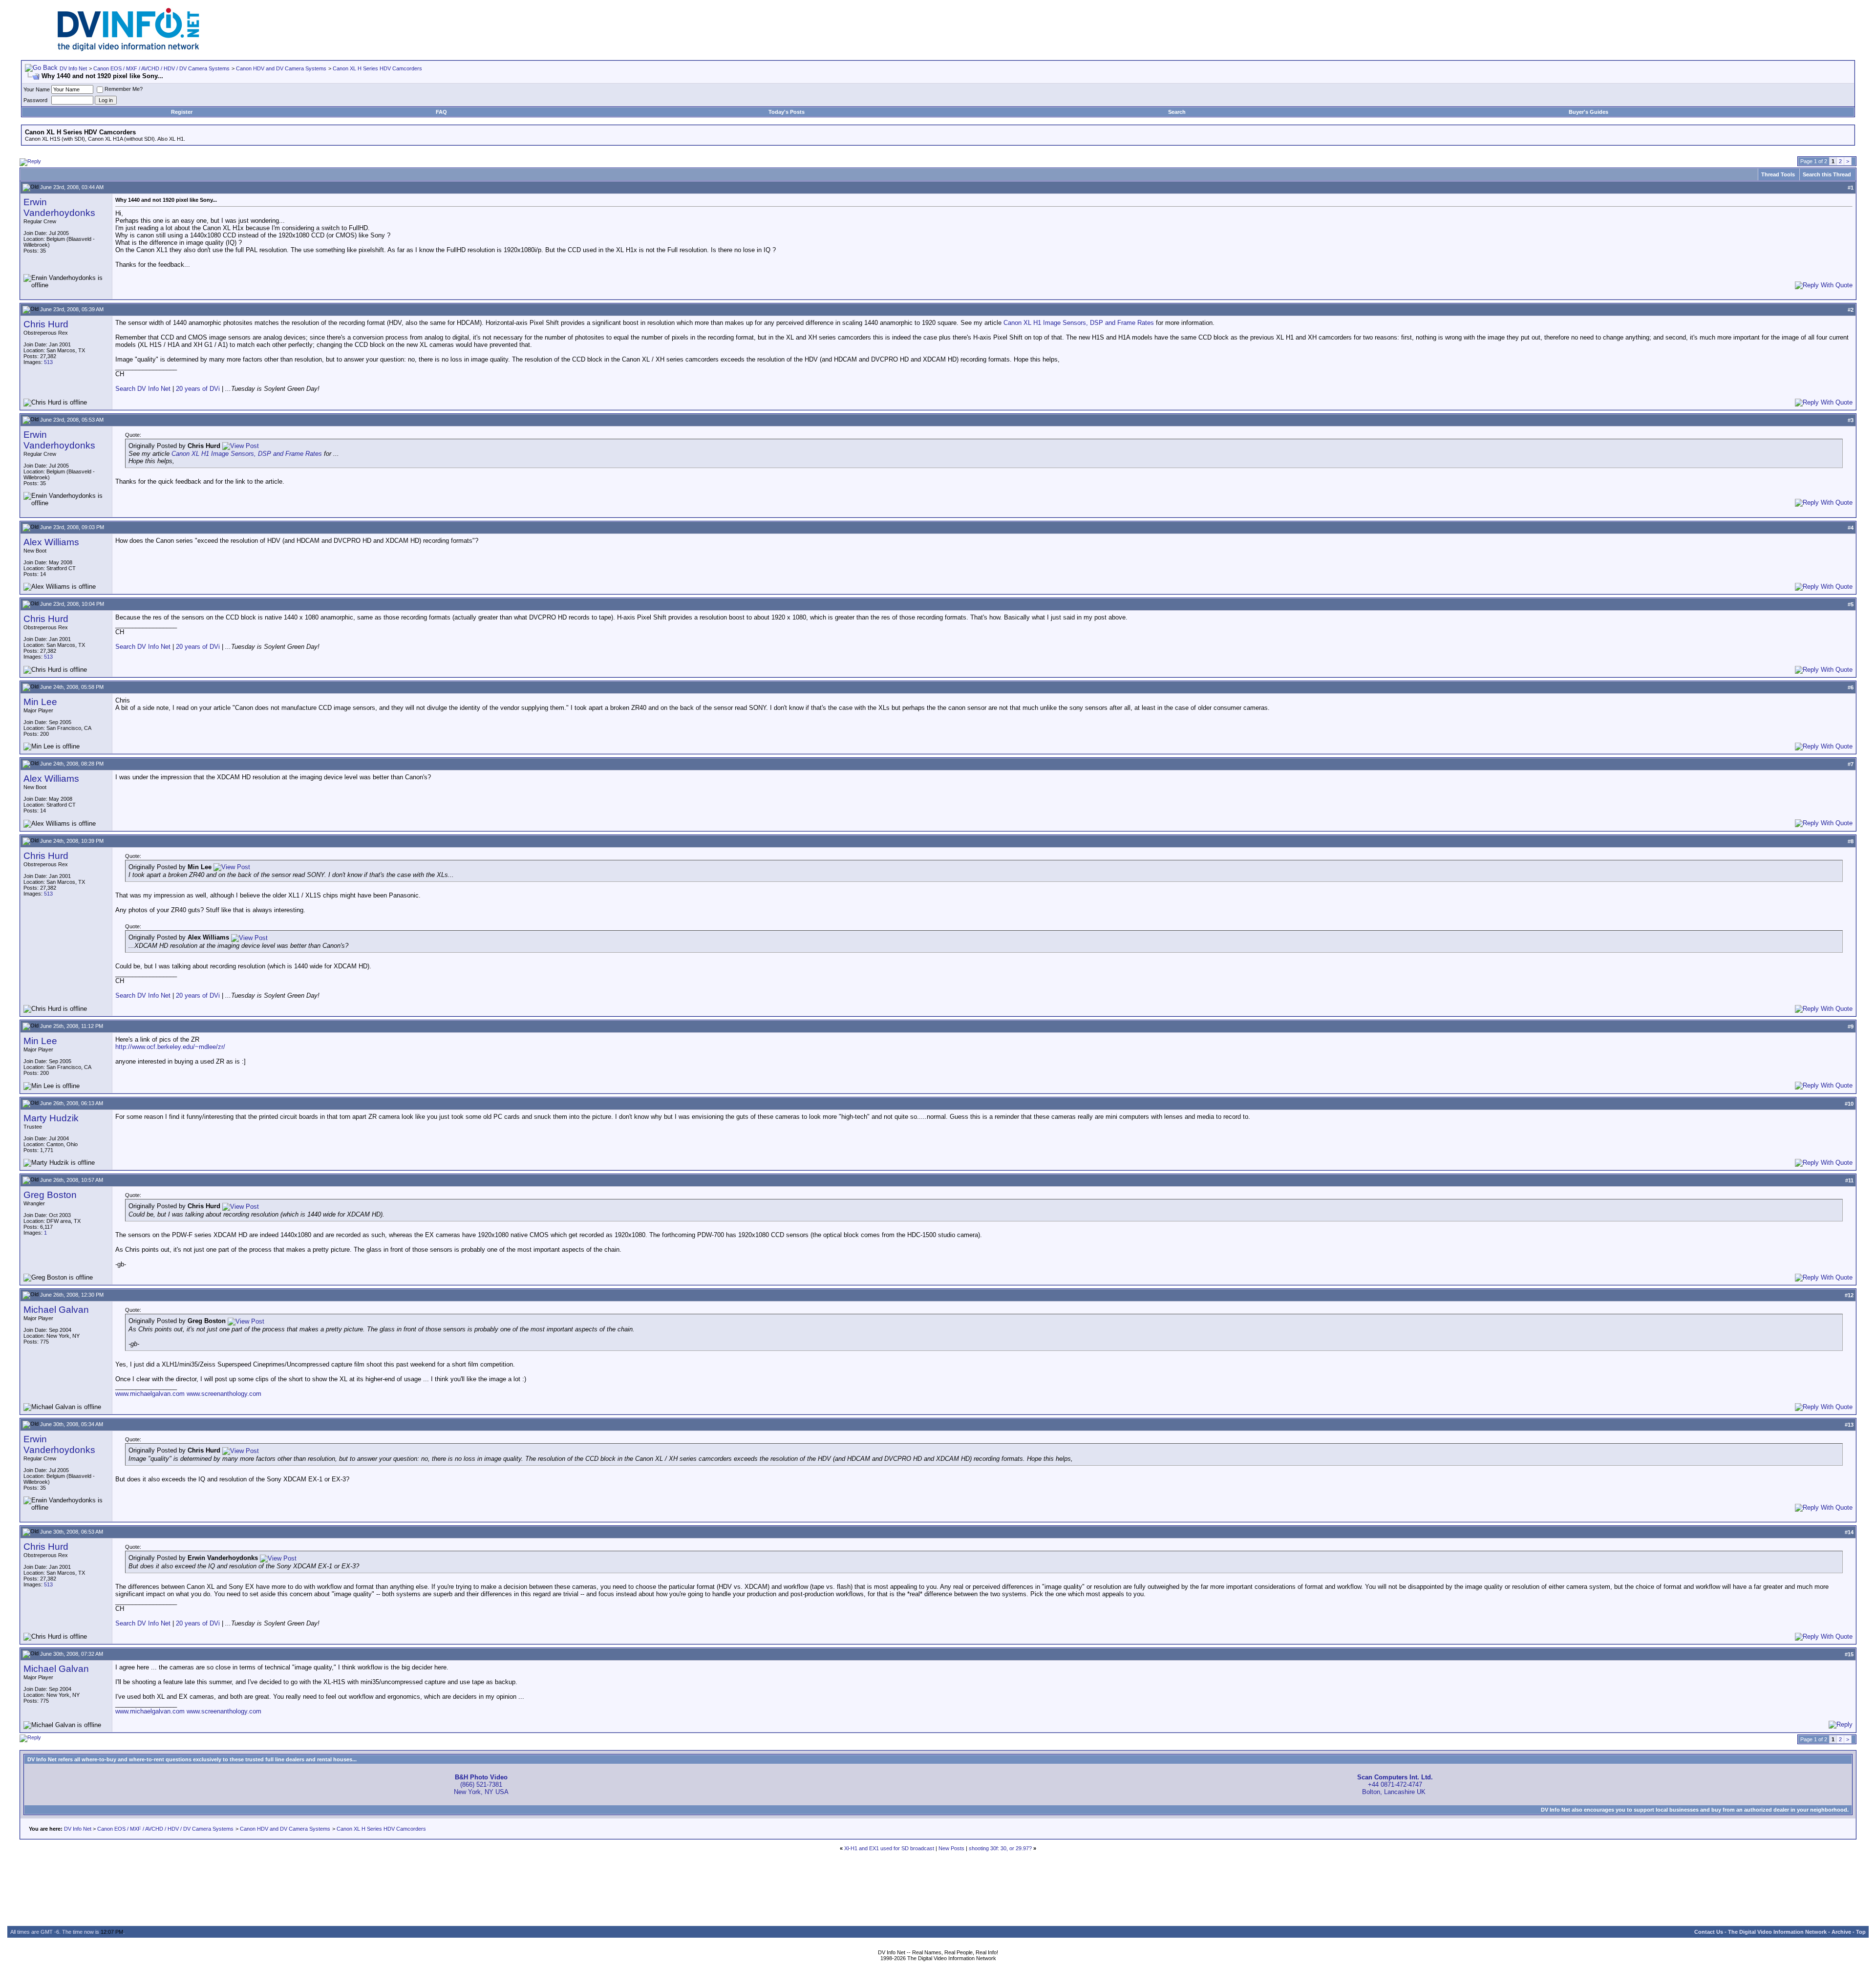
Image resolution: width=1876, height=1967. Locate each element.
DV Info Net (73, 68)
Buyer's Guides (1588, 112)
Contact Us (1709, 1932)
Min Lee (40, 702)
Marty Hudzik (51, 1118)
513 (48, 362)
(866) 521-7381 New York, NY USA (481, 1785)
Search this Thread (1827, 174)
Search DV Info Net (143, 389)
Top (1861, 1932)
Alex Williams (51, 542)
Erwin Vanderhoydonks (59, 207)
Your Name (37, 89)
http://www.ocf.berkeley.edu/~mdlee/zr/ (170, 1047)
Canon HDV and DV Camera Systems (281, 68)
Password (35, 100)
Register (182, 112)
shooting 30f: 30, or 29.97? (1000, 1848)
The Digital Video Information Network (1777, 1932)
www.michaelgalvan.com (150, 1394)
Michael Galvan (56, 1310)
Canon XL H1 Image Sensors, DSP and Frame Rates (1079, 323)
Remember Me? (124, 89)
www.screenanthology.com (224, 1394)
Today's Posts (787, 112)
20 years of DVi (199, 389)
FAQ (441, 112)
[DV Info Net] (128, 49)
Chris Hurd (46, 324)
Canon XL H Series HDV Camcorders (377, 68)
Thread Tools (1778, 174)
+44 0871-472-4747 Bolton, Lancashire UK (1395, 1785)
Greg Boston (50, 1195)
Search (1177, 112)
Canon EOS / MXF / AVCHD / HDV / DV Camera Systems (161, 68)
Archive (1841, 1932)
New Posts (951, 1848)
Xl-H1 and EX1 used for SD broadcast (889, 1848)
